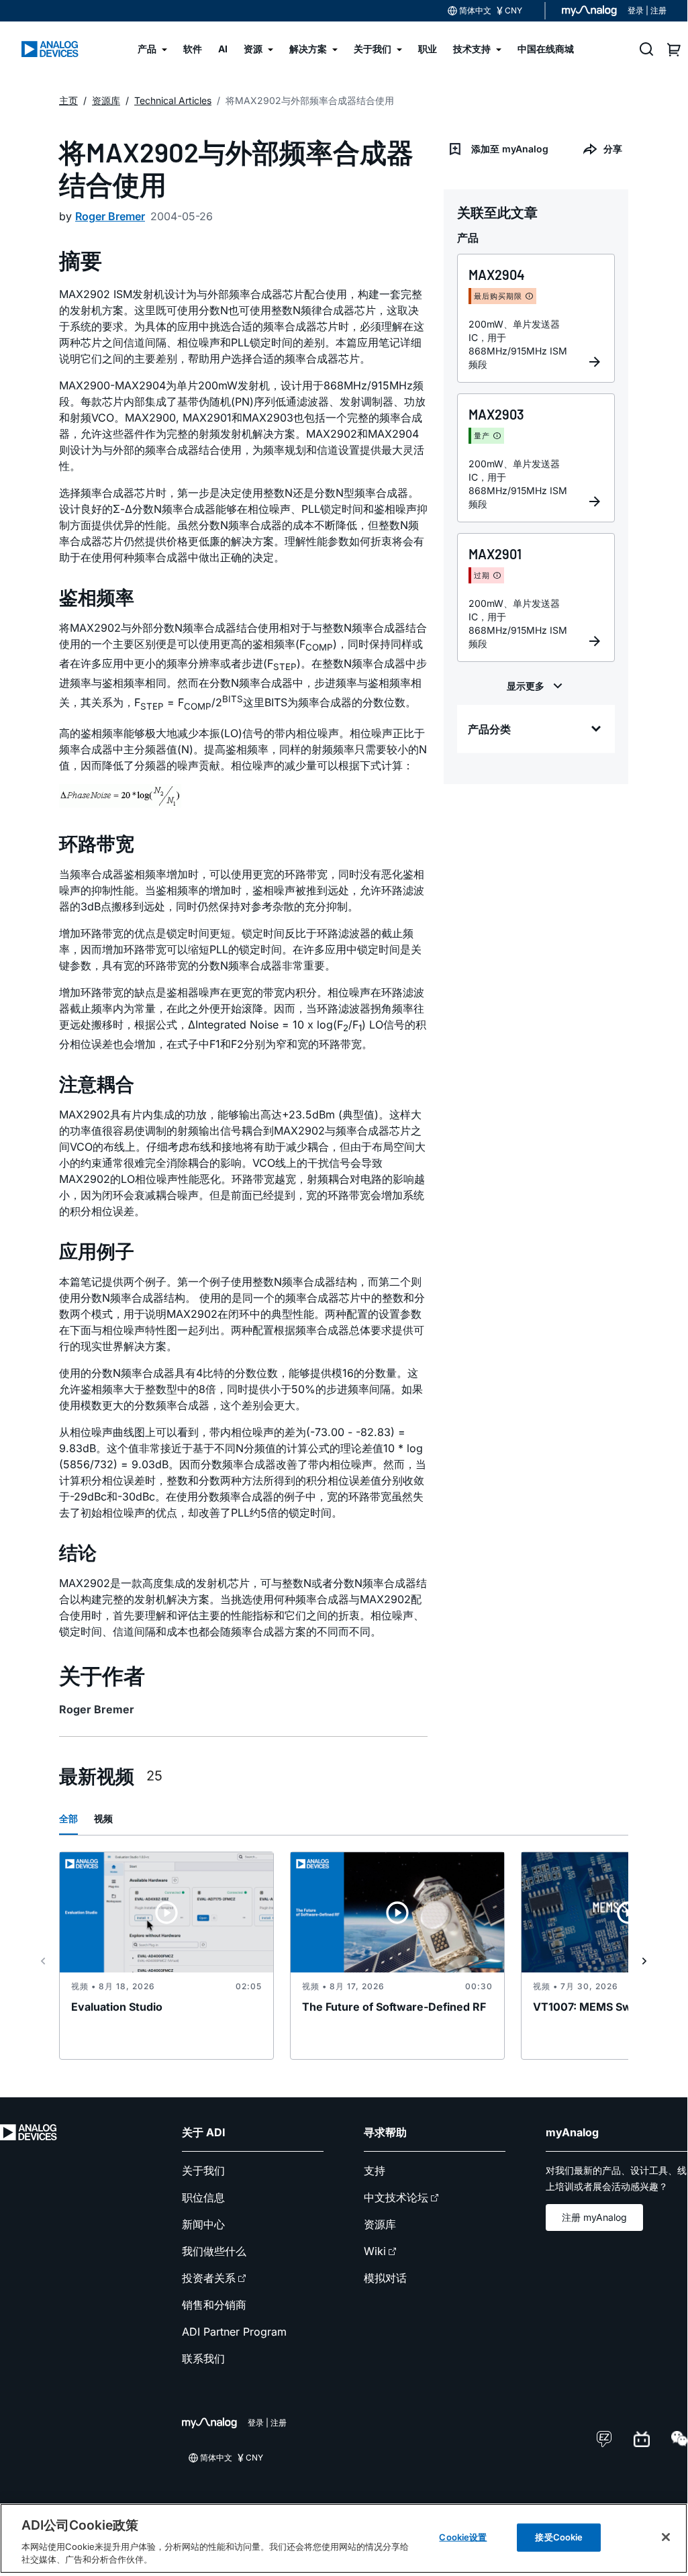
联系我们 (203, 2358)
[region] (344, 2538)
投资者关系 (209, 2278)
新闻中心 (203, 2224)
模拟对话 (385, 2278)
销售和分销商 (214, 2305)
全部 (68, 1818)
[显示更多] (536, 686)
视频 (103, 1818)
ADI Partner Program (234, 2332)
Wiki (375, 2251)
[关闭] (666, 2537)
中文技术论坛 (396, 2197)
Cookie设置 (463, 2537)
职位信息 (203, 2197)
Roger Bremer (110, 216)
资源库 (380, 2224)
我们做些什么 (214, 2251)
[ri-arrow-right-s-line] (644, 1961)
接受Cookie (559, 2537)
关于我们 (203, 2170)
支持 (375, 2170)
